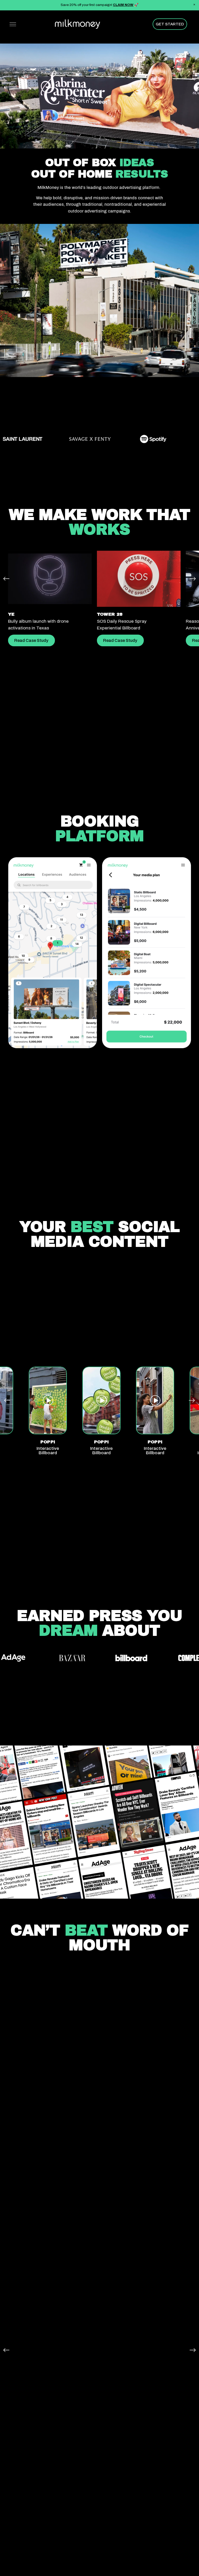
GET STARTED (170, 24)
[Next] (193, 579)
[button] (194, 5)
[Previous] (6, 579)
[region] (99, 602)
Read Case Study (31, 640)
